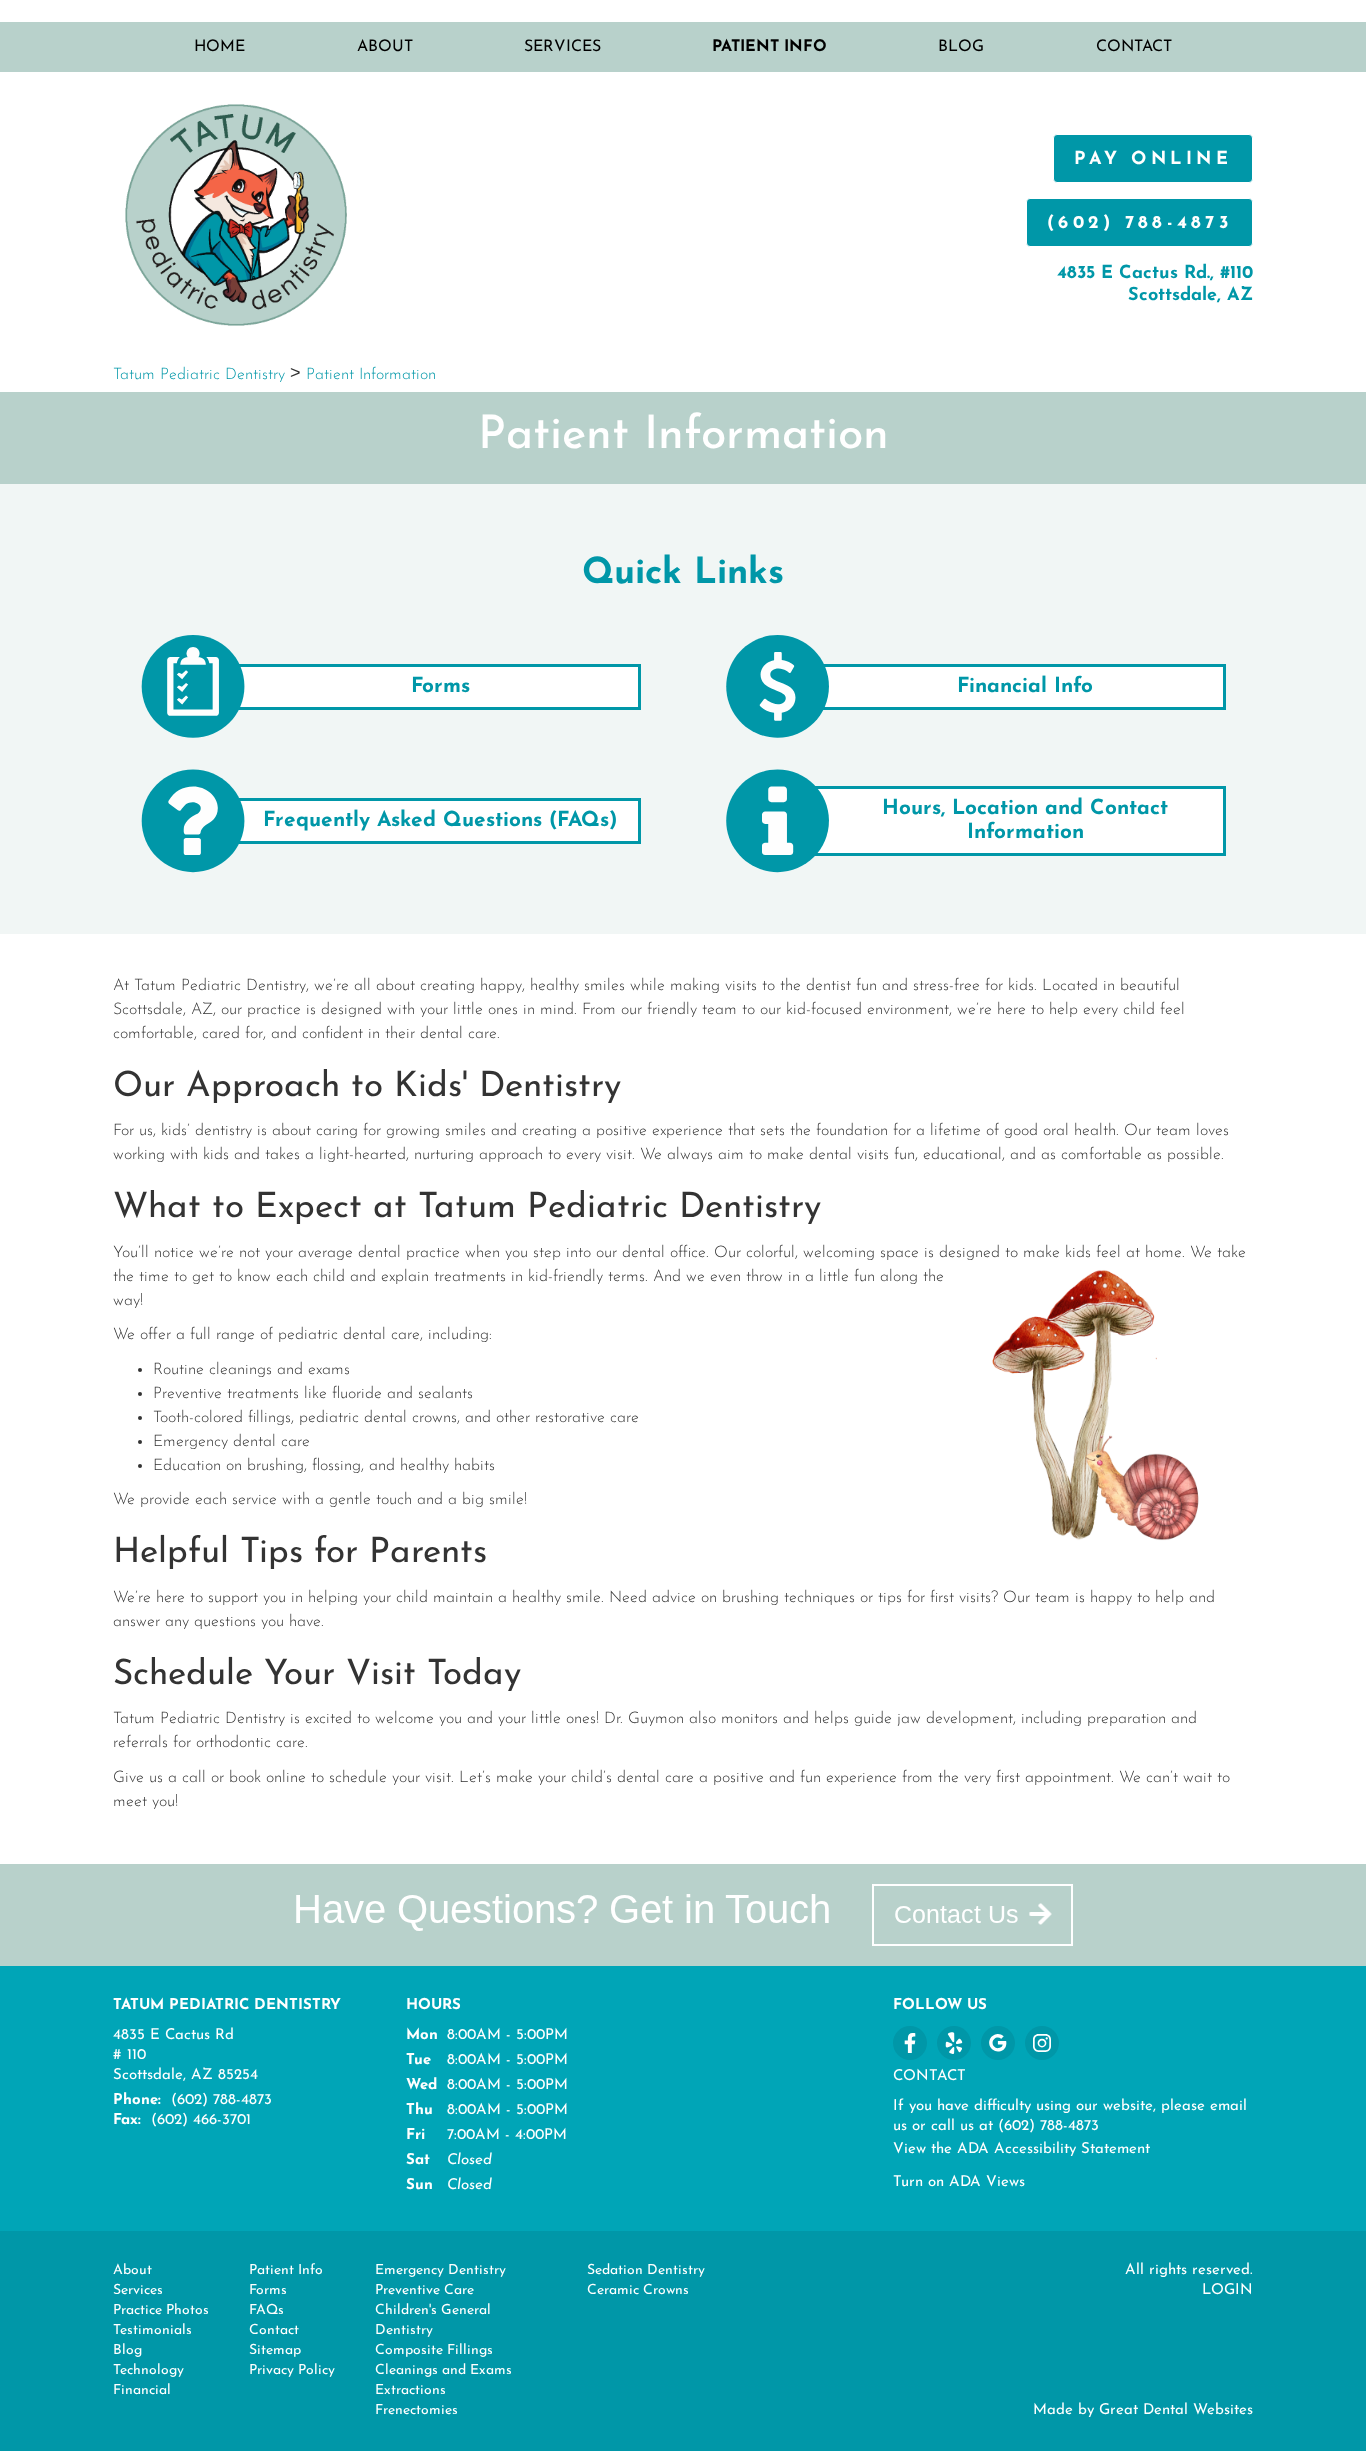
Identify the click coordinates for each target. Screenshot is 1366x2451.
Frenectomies (416, 2410)
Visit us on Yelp (954, 2043)
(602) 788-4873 (1139, 224)
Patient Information (371, 375)
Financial (142, 2390)
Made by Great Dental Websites (1143, 2410)
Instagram (1042, 2043)
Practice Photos (161, 2310)
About (132, 2270)
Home (219, 47)
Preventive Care (424, 2290)
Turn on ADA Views (959, 2182)
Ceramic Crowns (638, 2290)
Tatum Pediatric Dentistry (199, 375)
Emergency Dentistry (440, 2270)
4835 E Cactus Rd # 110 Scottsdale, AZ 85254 (185, 2055)
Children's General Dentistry (433, 2320)
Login (1227, 2290)
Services (562, 47)
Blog (961, 47)
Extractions (410, 2390)
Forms (268, 2290)
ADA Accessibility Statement (1053, 2149)
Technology (148, 2370)
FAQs (266, 2310)
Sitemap (275, 2350)
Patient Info (286, 2270)
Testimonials (152, 2330)
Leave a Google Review (998, 2043)
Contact (1134, 47)
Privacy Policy (292, 2370)
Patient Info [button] (769, 47)
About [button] (385, 47)
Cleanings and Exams (443, 2370)
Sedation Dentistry (646, 2270)
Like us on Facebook (910, 2043)
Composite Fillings (434, 2350)
